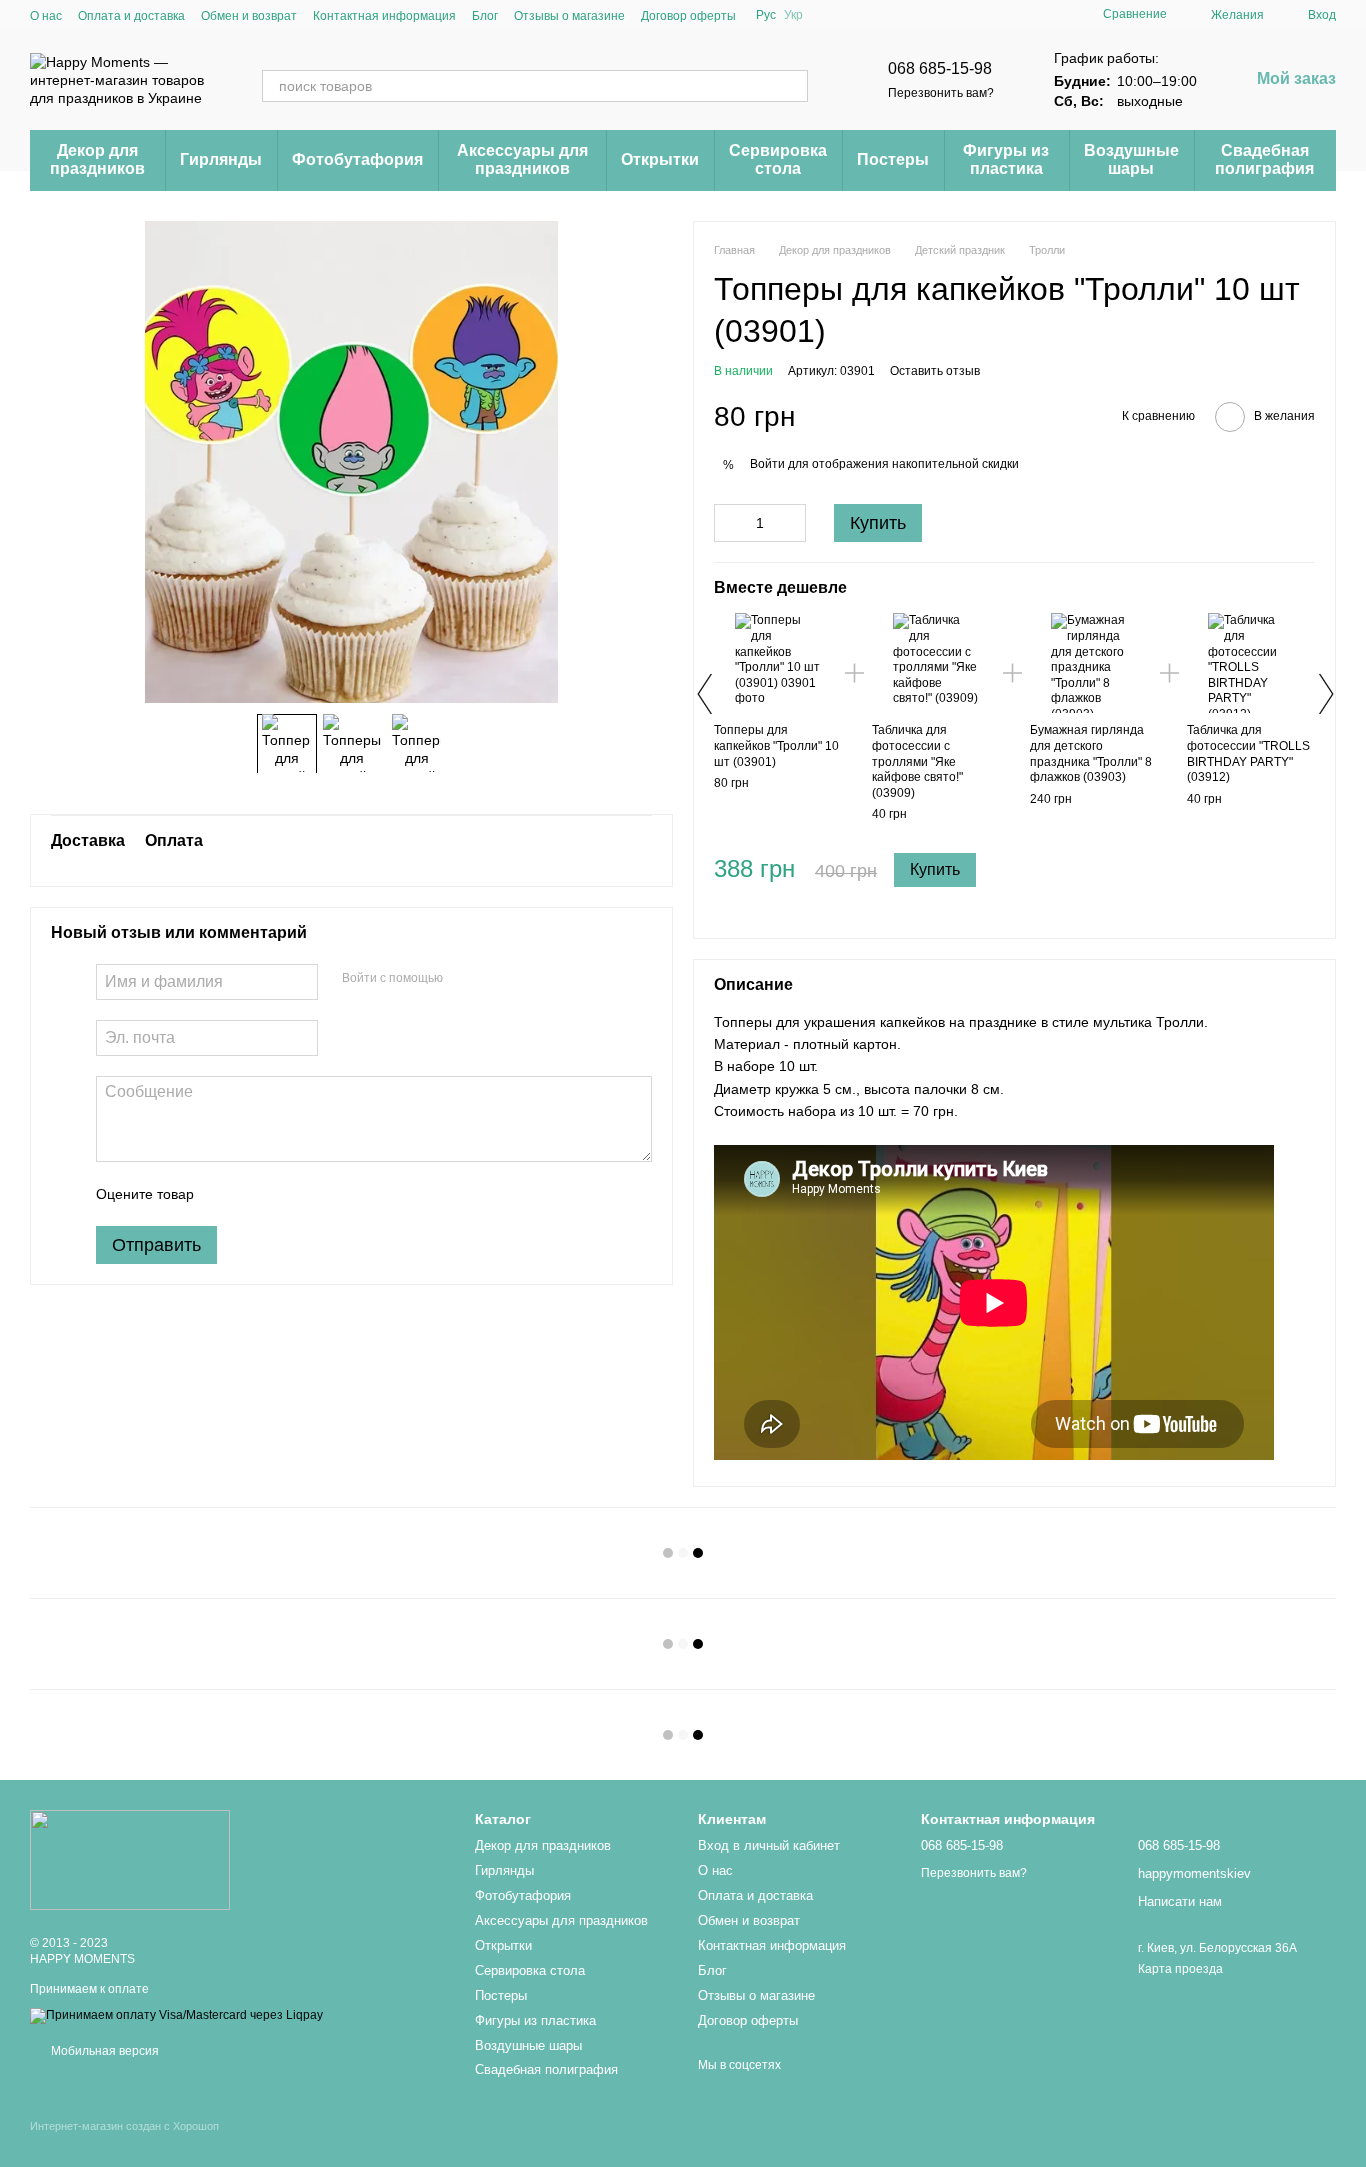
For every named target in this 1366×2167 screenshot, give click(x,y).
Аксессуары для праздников (522, 159)
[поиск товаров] (792, 86)
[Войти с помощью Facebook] (465, 979)
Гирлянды (221, 159)
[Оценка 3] (291, 1194)
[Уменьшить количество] (729, 523)
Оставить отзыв (935, 371)
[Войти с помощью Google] (497, 979)
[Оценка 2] (259, 1194)
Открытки (660, 159)
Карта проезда (1180, 1969)
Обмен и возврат (249, 16)
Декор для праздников (97, 159)
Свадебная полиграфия (1264, 159)
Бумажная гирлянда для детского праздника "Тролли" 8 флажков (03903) (1091, 753)
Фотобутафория (357, 159)
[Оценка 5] (355, 1194)
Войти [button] (767, 464)
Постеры (893, 159)
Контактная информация (384, 16)
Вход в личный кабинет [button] (769, 1845)
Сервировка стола (778, 159)
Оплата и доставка (131, 16)
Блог (485, 16)
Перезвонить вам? (941, 93)
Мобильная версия (103, 2051)
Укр (793, 15)
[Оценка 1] (227, 1194)
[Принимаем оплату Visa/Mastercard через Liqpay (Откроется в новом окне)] (176, 2015)
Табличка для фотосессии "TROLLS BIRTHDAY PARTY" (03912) (1248, 753)
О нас (46, 16)
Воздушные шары (1131, 159)
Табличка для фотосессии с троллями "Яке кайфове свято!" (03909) (917, 761)
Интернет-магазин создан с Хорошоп (124, 2126)
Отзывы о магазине (569, 16)
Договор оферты (688, 16)
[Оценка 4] (323, 1194)
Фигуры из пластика (1006, 159)
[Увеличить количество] (791, 523)
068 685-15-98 (940, 68)
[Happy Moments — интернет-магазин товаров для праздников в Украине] (130, 1859)
